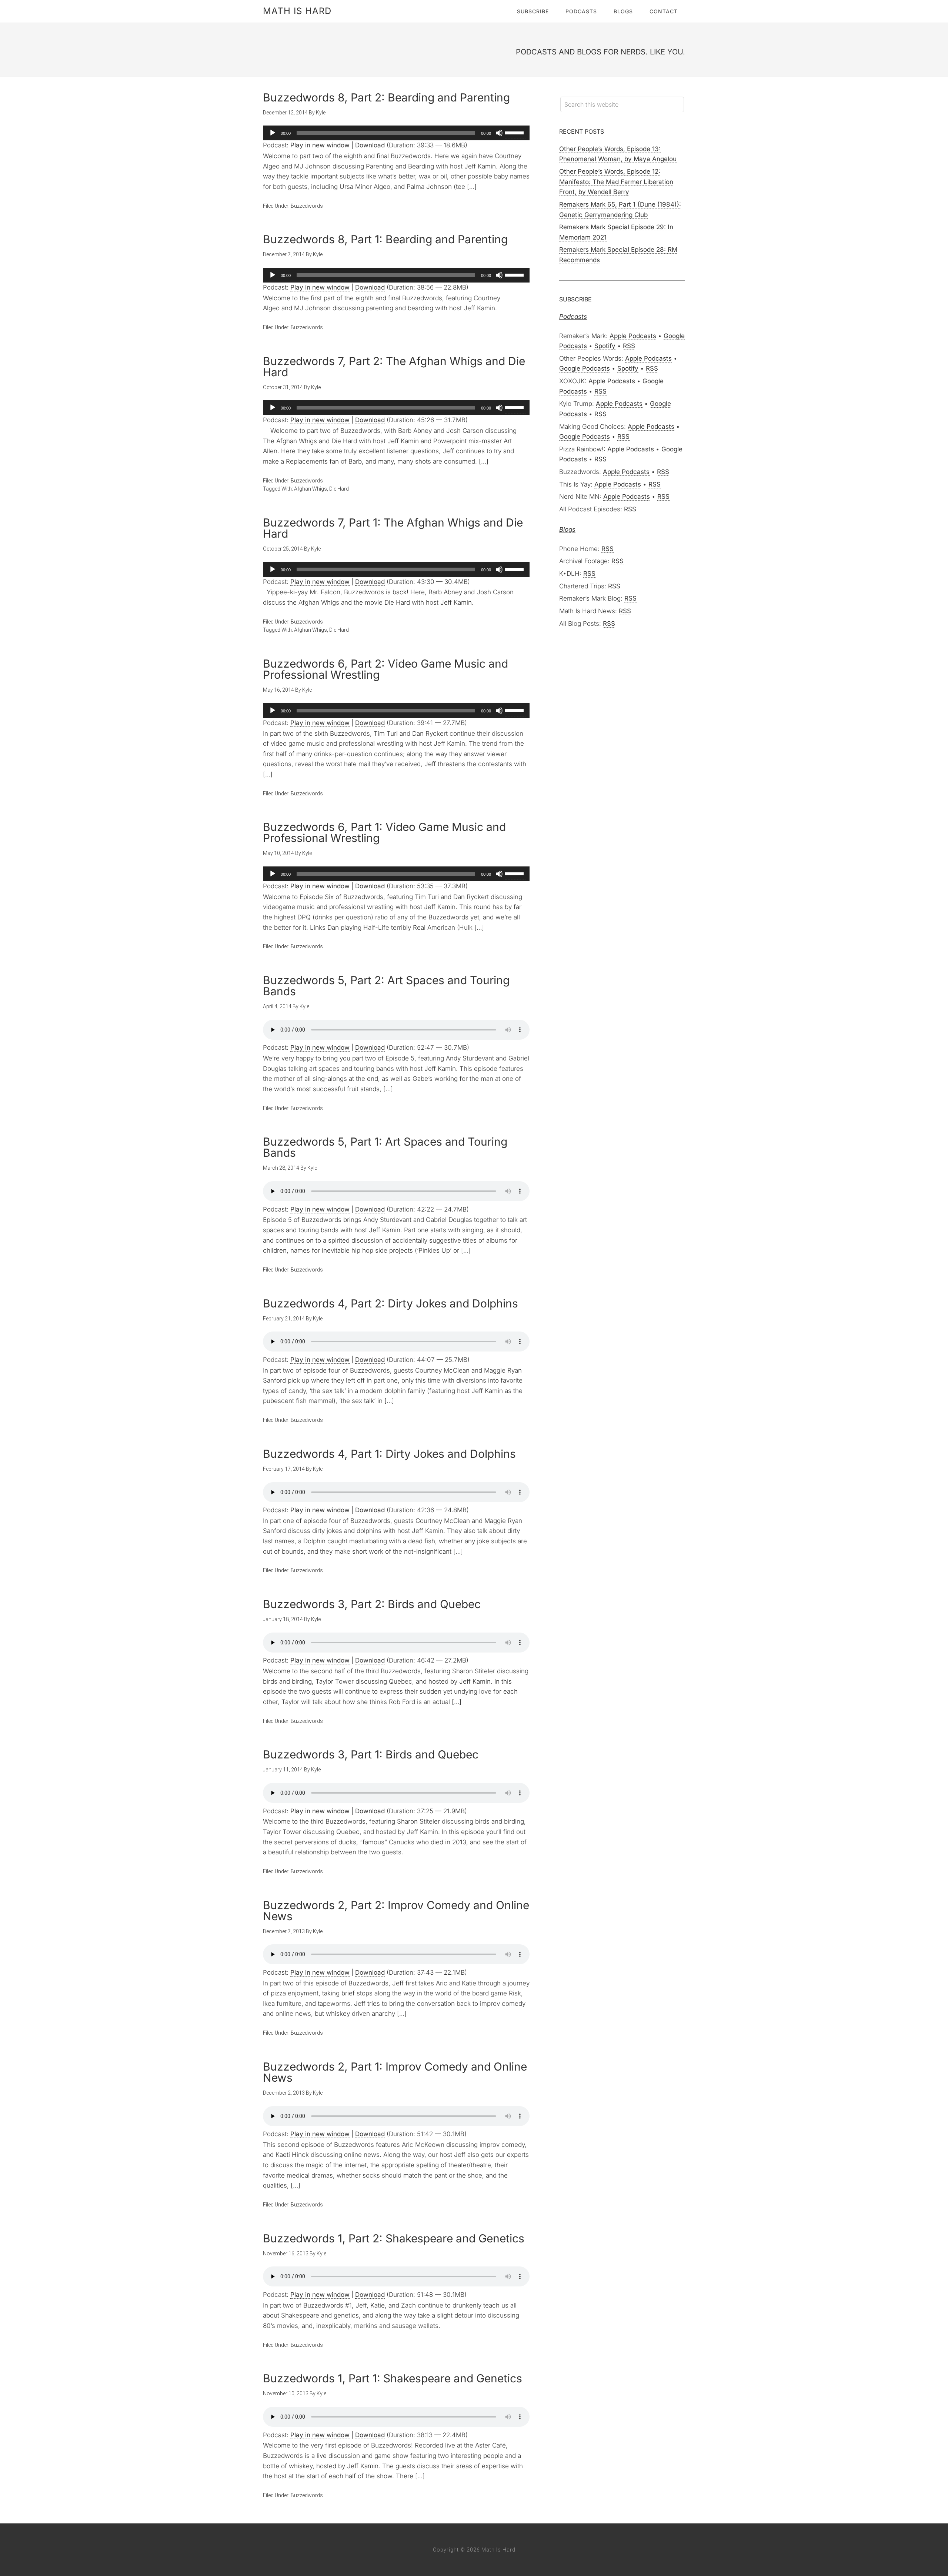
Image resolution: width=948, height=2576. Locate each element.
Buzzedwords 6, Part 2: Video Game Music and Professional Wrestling (385, 669)
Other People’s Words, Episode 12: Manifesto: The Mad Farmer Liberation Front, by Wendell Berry (616, 182)
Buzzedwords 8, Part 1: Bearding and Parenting (385, 239)
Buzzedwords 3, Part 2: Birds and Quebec (372, 1604)
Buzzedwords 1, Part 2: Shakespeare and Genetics (394, 2238)
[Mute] (499, 133)
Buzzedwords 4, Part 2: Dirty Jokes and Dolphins (390, 1303)
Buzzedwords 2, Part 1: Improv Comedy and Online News (395, 2072)
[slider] (515, 132)
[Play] (273, 133)
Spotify (605, 346)
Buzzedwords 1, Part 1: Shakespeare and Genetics (393, 2378)
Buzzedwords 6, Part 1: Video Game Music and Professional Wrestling (384, 832)
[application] (396, 133)
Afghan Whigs (311, 489)
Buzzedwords (307, 206)
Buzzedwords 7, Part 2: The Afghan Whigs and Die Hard (394, 367)
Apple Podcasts (633, 336)
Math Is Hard (297, 11)
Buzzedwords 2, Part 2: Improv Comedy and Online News (396, 1911)
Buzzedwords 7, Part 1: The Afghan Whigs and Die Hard (393, 528)
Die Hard (339, 489)
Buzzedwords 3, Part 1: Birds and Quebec (371, 1754)
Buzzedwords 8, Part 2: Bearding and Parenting (386, 97)
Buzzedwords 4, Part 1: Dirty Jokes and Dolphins (389, 1454)
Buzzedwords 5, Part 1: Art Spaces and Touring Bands (385, 1147)
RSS (629, 346)
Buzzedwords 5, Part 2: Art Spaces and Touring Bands (386, 986)
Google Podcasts (585, 368)
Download (370, 145)
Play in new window (320, 145)
